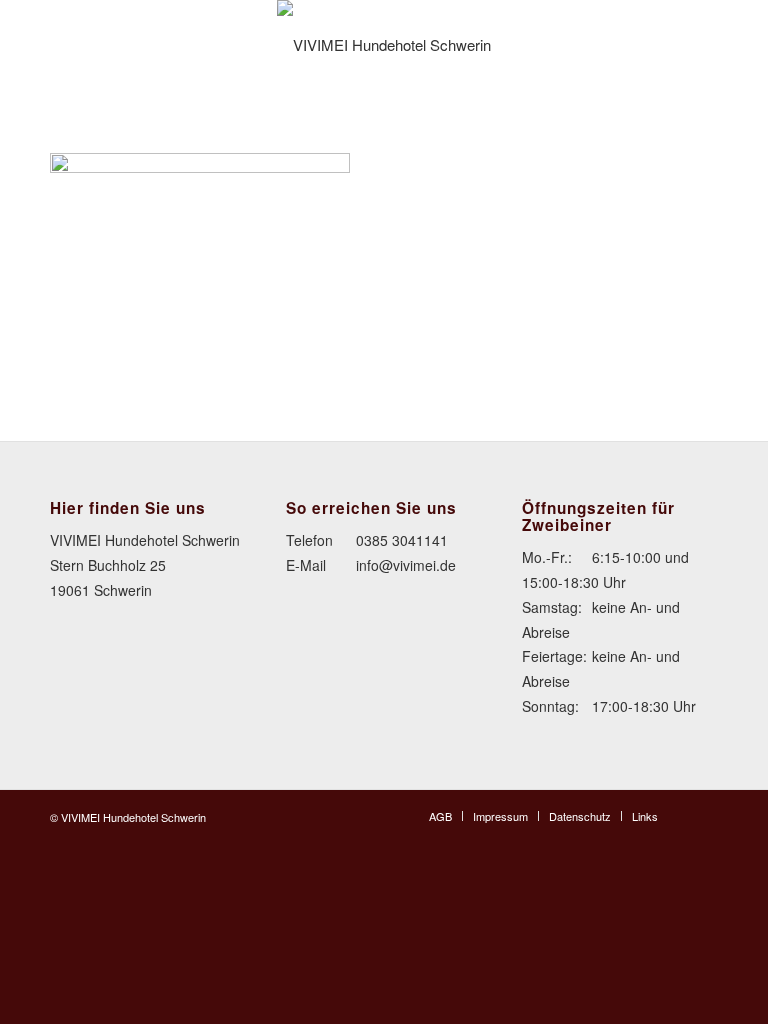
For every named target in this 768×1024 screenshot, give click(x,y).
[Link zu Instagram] (703, 815)
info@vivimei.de (406, 565)
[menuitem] (440, 816)
